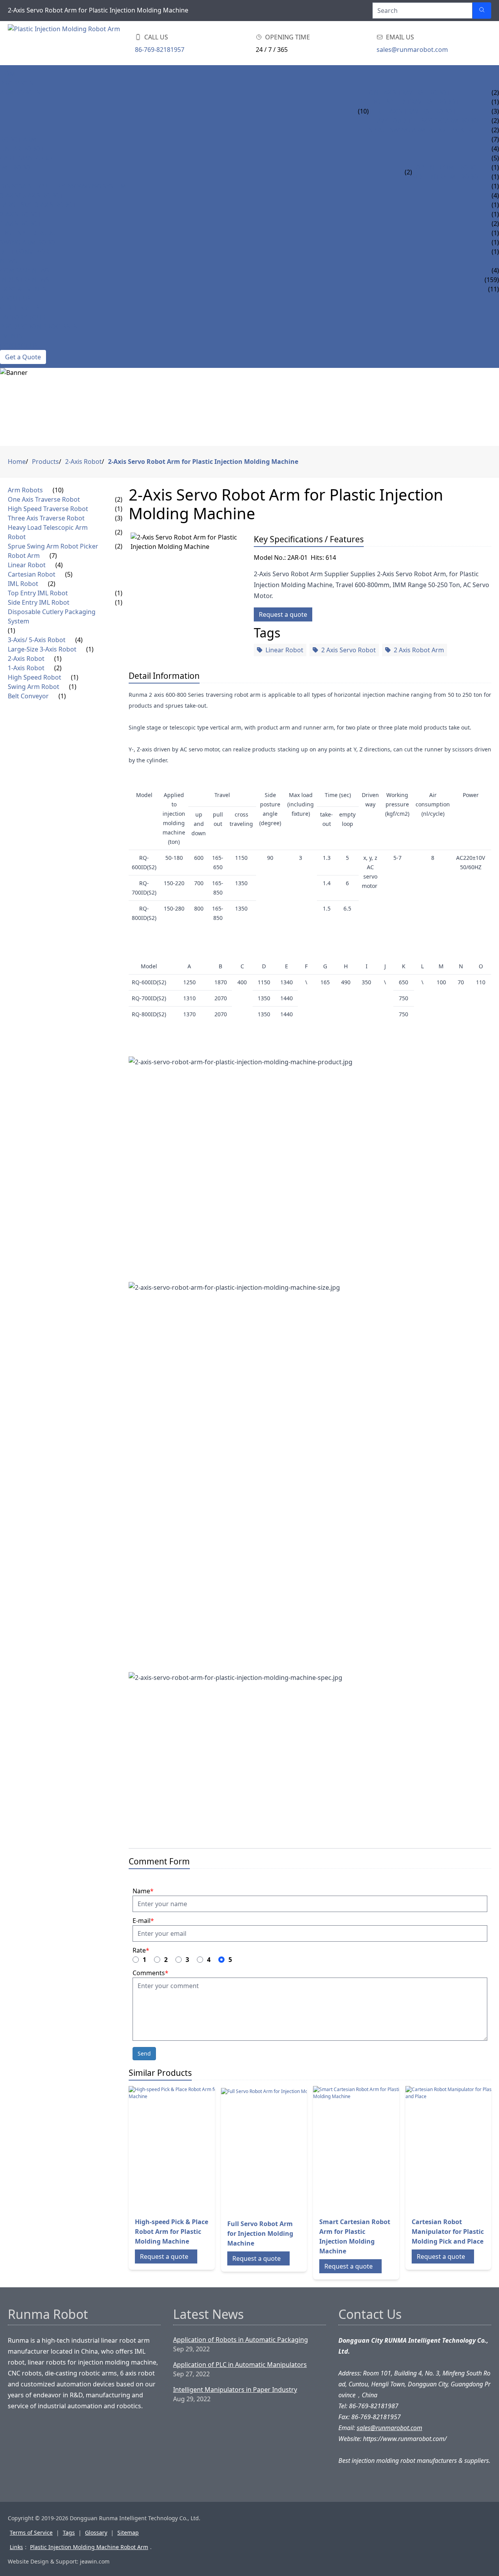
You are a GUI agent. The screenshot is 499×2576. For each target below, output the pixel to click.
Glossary (96, 2533)
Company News (25, 270)
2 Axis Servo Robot (349, 650)
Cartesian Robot (28, 158)
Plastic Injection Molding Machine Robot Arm (89, 2547)
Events (11, 336)
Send (144, 2053)
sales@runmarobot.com (412, 50)
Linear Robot (22, 149)
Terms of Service (31, 2533)
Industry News (25, 280)
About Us (15, 298)
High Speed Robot (30, 233)
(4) (59, 565)
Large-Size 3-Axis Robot (38, 205)
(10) (363, 111)
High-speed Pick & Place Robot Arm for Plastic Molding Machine (172, 2232)
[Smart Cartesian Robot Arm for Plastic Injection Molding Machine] (375, 2148)
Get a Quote (23, 357)
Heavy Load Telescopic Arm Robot (425, 121)
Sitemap (128, 2533)
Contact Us (19, 345)
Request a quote (283, 614)
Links (16, 2547)
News (9, 261)
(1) (119, 509)
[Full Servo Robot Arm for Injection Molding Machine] (283, 2150)
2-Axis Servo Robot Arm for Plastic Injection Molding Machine (203, 462)
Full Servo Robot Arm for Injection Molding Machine (260, 2233)
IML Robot (17, 167)
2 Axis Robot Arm (419, 650)
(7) (53, 556)
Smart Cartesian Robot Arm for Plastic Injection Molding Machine (355, 2236)
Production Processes (39, 327)
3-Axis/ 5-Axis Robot (32, 195)
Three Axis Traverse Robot (412, 111)
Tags (69, 2533)
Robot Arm (18, 139)
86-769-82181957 (160, 50)
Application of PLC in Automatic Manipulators (240, 2365)
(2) (408, 172)
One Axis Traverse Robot (410, 92)
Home (10, 74)
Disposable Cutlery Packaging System (63, 186)
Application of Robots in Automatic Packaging (241, 2340)
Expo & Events (23, 289)
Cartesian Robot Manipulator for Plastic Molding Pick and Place (448, 2232)
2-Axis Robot (21, 214)
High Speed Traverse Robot (414, 102)
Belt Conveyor (25, 252)
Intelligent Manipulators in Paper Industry (235, 2390)
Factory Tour (23, 317)
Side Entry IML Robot (447, 177)
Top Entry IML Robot (446, 167)
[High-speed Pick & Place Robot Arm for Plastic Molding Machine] (191, 2148)
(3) (119, 518)
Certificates (20, 308)
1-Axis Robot (21, 224)
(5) (69, 574)
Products (17, 83)
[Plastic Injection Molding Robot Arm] (70, 43)
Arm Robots (20, 92)
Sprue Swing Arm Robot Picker (420, 130)
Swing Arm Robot (29, 242)
